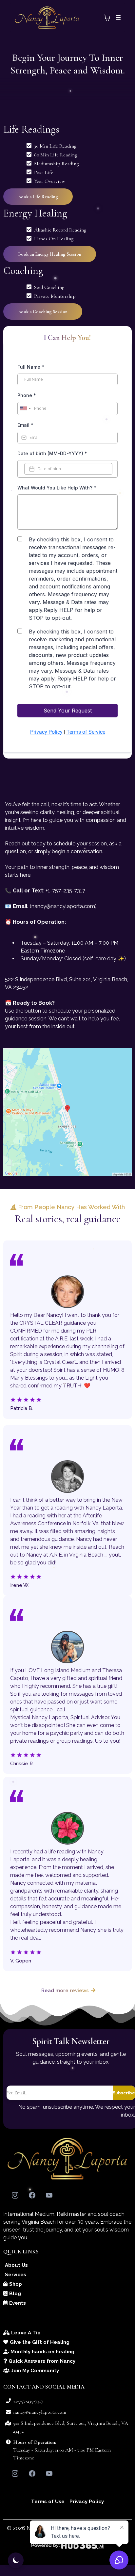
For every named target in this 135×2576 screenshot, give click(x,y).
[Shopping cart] (107, 18)
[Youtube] (49, 2195)
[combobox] (25, 408)
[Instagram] (15, 2195)
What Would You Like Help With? (57, 488)
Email (25, 425)
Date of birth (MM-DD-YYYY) (52, 453)
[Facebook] (32, 2195)
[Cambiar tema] (16, 2560)
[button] (117, 18)
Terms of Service (86, 732)
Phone (27, 395)
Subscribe (124, 2093)
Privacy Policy (46, 732)
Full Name (31, 367)
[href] (67, 1112)
